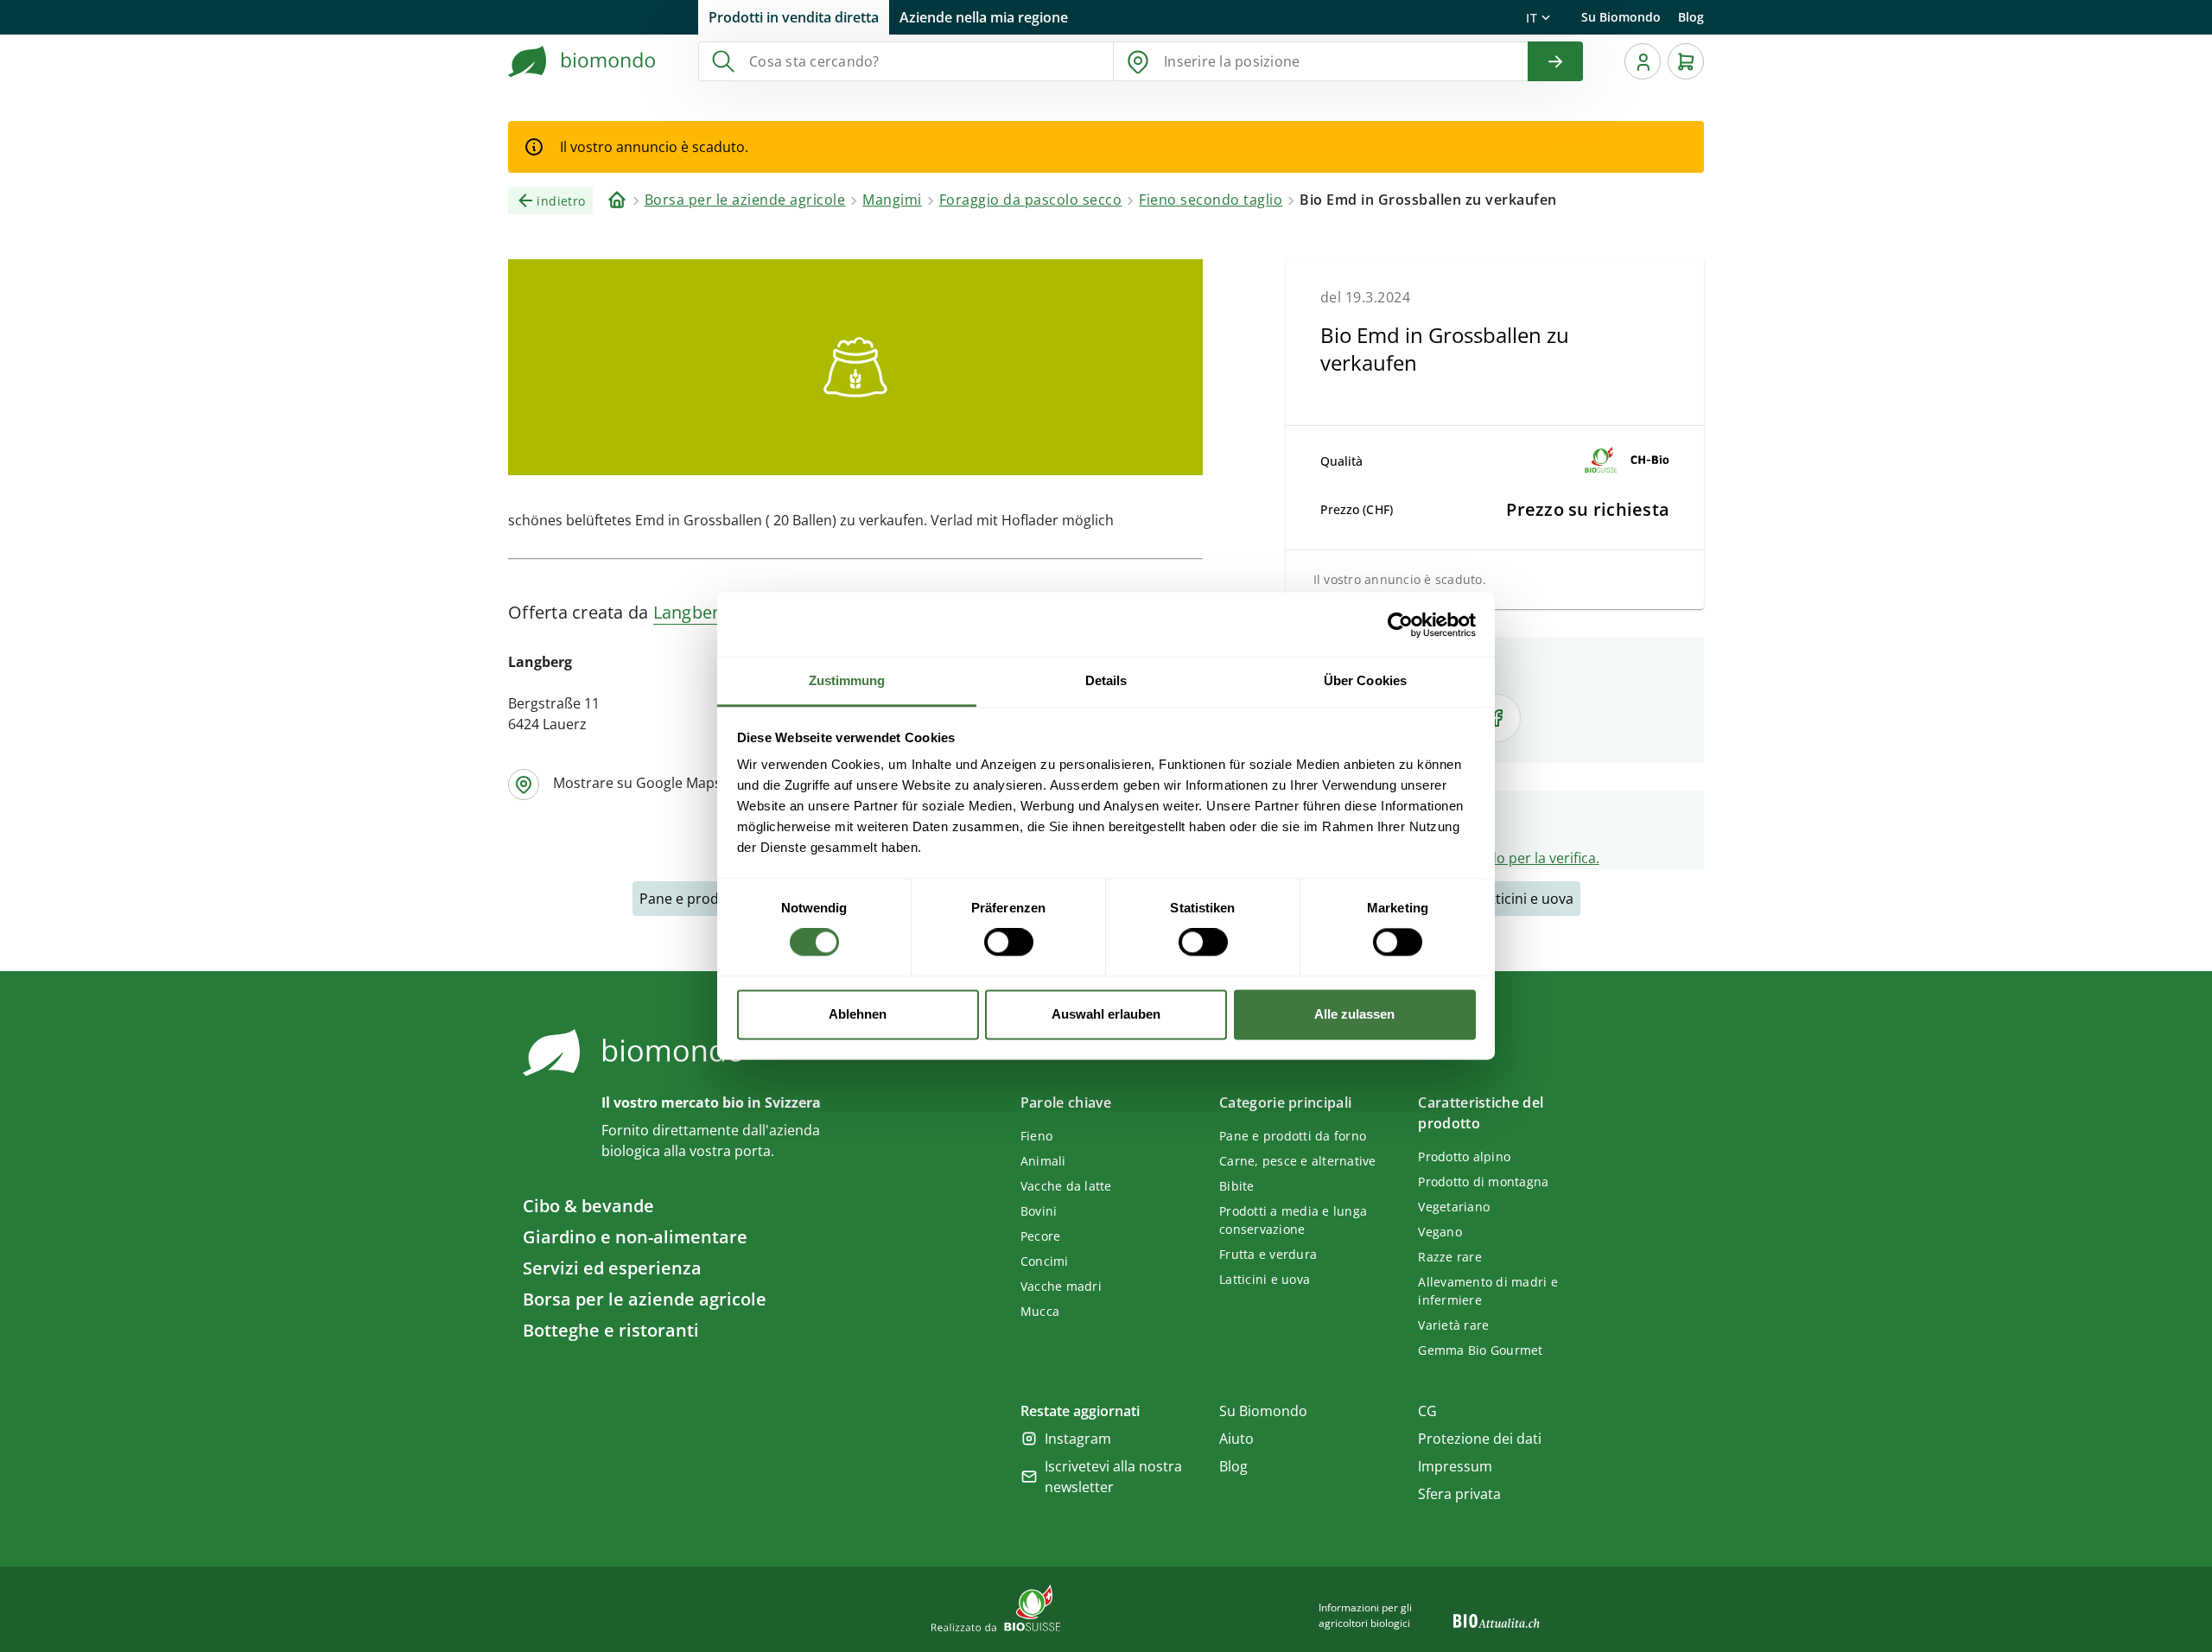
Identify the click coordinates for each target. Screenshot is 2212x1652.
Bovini (1039, 1211)
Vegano (1440, 1232)
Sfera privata (1459, 1494)
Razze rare (1450, 1257)
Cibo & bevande (588, 1206)
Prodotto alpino (1464, 1156)
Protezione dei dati (1480, 1439)
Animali (1043, 1161)
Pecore (1041, 1236)
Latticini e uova (1525, 899)
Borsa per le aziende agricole (645, 1299)
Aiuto (1236, 1439)
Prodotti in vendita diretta (794, 17)
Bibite (1237, 1186)
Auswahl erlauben (1106, 1014)
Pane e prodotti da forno (1293, 1136)
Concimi (1045, 1261)
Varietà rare (1453, 1325)
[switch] (1009, 943)
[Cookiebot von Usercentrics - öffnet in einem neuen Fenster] (1400, 625)
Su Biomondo (1621, 17)
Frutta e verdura (1268, 1254)
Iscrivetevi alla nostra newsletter (1113, 1477)
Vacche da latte (1066, 1186)
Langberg (691, 612)
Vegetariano (1454, 1207)
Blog (1691, 17)
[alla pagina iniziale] (582, 61)
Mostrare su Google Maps (637, 783)
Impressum (1455, 1466)
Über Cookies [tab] (1365, 680)
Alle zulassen (1354, 1014)
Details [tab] (1106, 680)
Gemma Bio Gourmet (1480, 1350)
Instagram (1078, 1439)
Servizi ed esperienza (612, 1268)
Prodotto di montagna (1483, 1182)
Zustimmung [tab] (847, 680)
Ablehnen (858, 1014)
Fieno (1036, 1136)
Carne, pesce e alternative (1298, 1161)
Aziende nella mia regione (984, 17)
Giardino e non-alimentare (635, 1237)
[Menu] (1643, 61)
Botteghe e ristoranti (611, 1330)
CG (1427, 1411)
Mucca (1040, 1311)
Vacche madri (1061, 1286)
